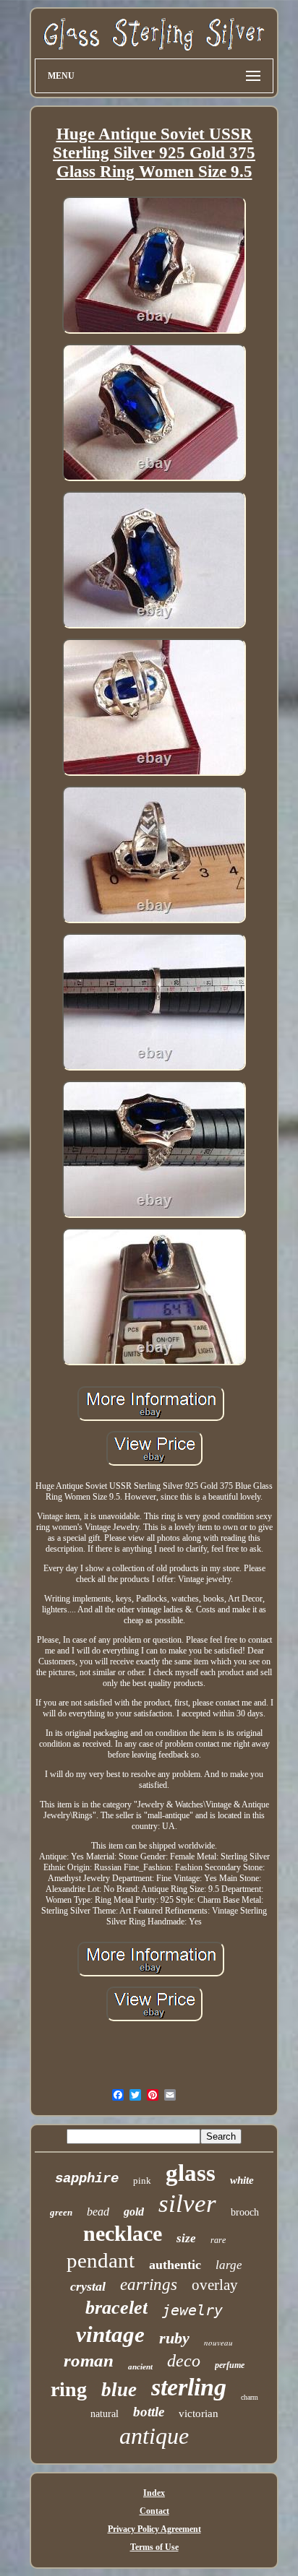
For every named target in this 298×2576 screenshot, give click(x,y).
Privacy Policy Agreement (154, 2529)
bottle (149, 2412)
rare (218, 2240)
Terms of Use (154, 2547)
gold (134, 2212)
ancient (140, 2367)
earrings (149, 2285)
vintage (110, 2334)
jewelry (192, 2310)
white (242, 2180)
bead (98, 2212)
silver (187, 2204)
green (61, 2212)
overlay (215, 2285)
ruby (174, 2338)
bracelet (116, 2308)
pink (142, 2180)
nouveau (218, 2342)
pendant (101, 2260)
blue (119, 2390)
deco (184, 2361)
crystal (88, 2286)
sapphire (87, 2179)
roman (89, 2360)
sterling (189, 2387)
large (229, 2265)
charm (250, 2397)
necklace (123, 2233)
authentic (175, 2265)
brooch (245, 2212)
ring (69, 2389)
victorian (199, 2413)
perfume (230, 2365)
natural (105, 2414)
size (186, 2238)
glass (191, 2173)
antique (154, 2436)
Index (154, 2493)
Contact (154, 2511)
